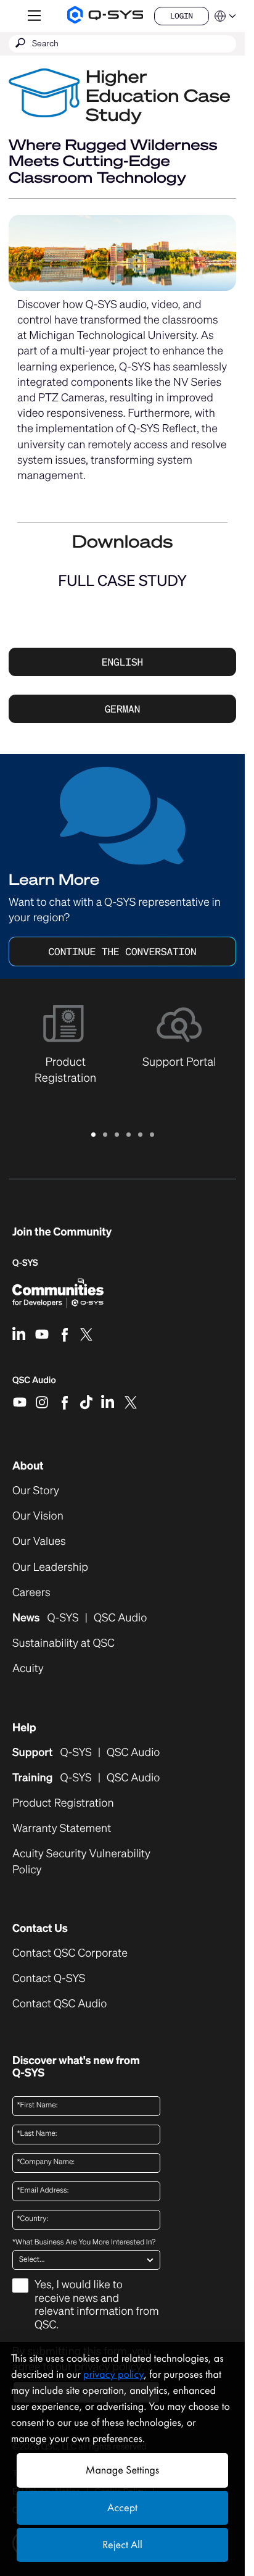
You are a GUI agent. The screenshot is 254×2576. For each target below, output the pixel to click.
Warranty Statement (62, 1829)
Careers (31, 1593)
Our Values (39, 1541)
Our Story (36, 1491)
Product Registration (63, 1803)
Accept (122, 2508)
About (28, 1466)
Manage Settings (122, 2470)
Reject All (122, 2545)
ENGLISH (122, 662)
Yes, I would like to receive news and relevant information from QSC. (97, 2305)
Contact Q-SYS (49, 1978)
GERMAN (123, 709)
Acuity (28, 1669)
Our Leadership (50, 1567)
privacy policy (113, 2374)
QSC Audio (34, 1384)
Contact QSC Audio (59, 2004)
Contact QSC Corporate (70, 1953)
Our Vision (38, 1516)
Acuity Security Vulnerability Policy (81, 1862)
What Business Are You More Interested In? (84, 2243)
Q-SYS (25, 1263)
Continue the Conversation (122, 951)
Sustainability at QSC (63, 1643)
